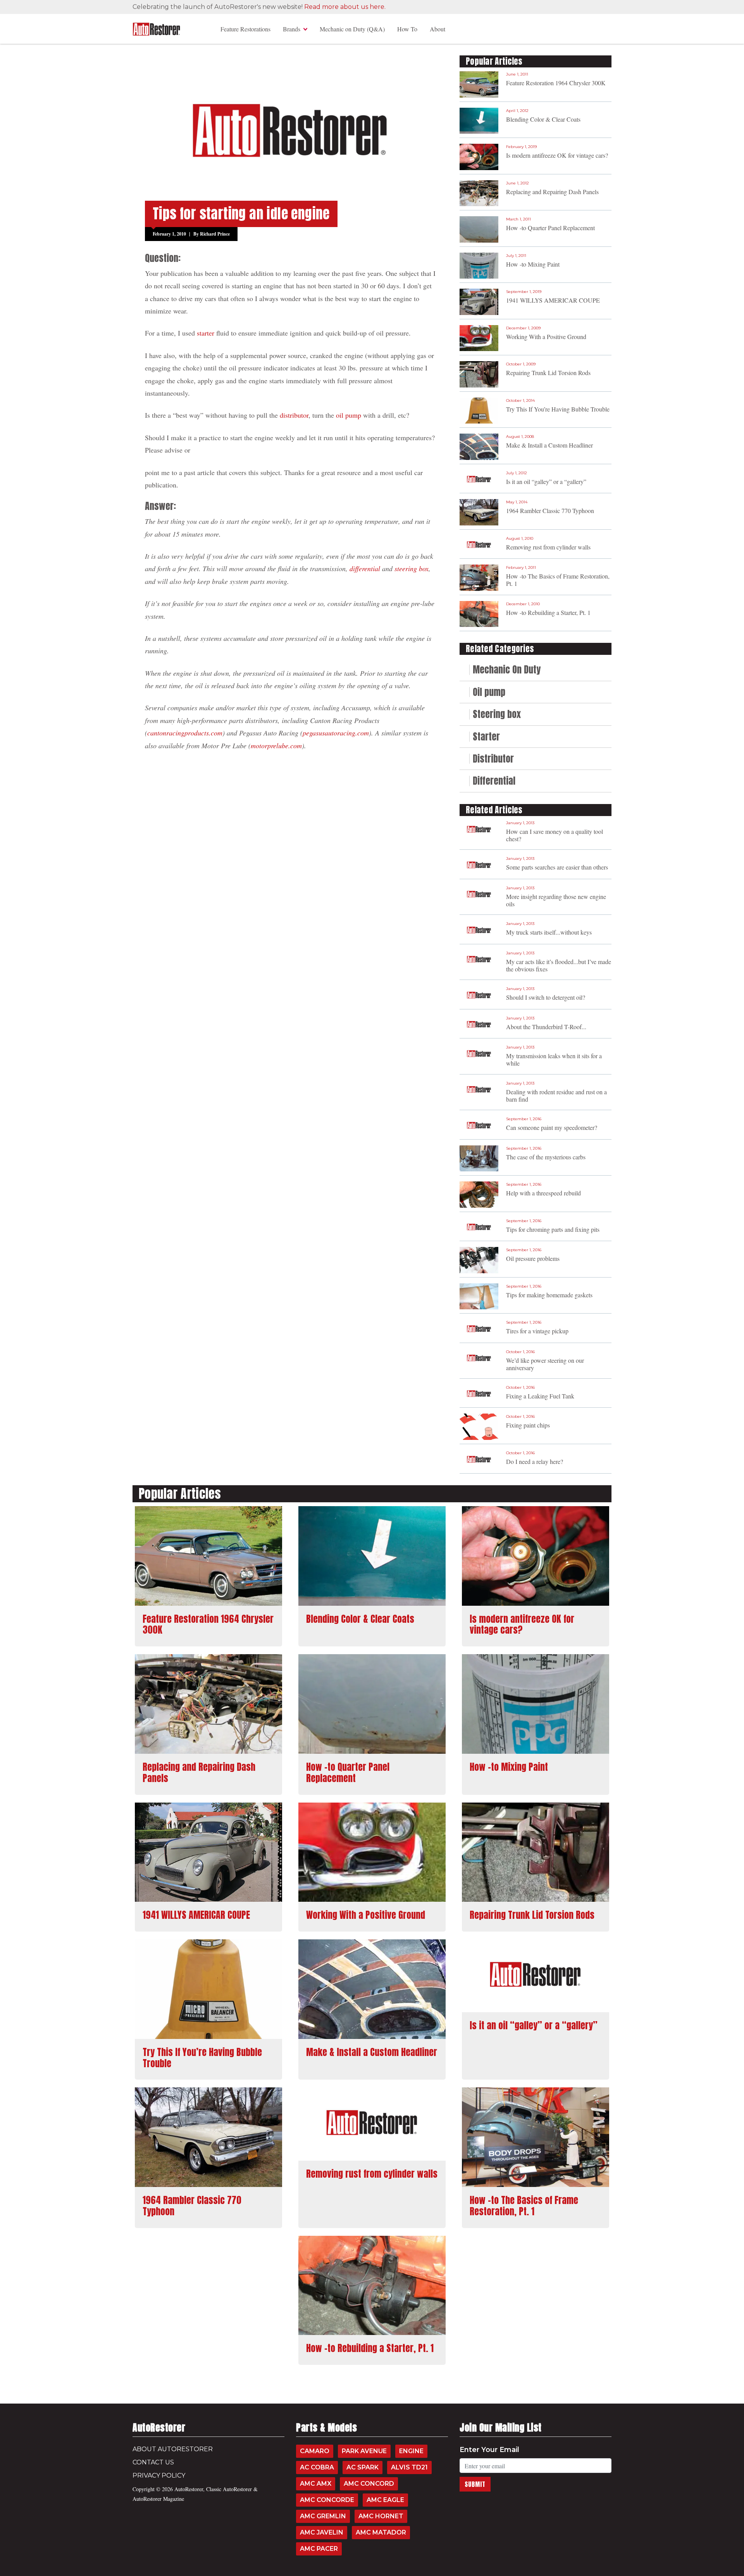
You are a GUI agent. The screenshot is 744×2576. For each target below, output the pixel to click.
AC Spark (363, 2467)
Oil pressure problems (533, 1258)
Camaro (315, 2451)
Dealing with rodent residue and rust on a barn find (556, 1095)
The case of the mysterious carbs (546, 1157)
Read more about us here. (345, 7)
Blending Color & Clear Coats (543, 119)
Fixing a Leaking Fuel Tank (540, 1396)
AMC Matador (381, 2532)
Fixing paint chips (528, 1425)
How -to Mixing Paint (533, 264)
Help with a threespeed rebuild (543, 1193)
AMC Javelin (322, 2532)
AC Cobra (317, 2467)
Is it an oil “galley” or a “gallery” (546, 481)
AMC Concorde (327, 2500)
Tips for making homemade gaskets (549, 1295)
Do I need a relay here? (535, 1461)
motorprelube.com (276, 746)
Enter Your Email (489, 2450)
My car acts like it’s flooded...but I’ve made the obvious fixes (559, 965)
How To (407, 29)
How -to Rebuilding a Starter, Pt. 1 (548, 612)
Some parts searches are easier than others (557, 867)
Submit (475, 2484)
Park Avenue (364, 2451)
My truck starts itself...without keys (549, 932)
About (437, 29)
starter (206, 333)
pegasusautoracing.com (336, 733)
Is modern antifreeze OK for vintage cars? (557, 155)
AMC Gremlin (323, 2516)
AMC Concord (369, 2484)
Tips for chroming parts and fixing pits (553, 1229)
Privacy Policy (159, 2475)
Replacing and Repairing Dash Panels (552, 192)
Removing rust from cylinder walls (548, 547)
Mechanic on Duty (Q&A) (352, 29)
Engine (411, 2451)
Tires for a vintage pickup (537, 1331)
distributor (294, 415)
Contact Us (153, 2462)
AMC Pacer (319, 2549)
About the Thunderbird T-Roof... (546, 1027)
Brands (292, 29)
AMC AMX (316, 2484)
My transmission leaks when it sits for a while (554, 1059)
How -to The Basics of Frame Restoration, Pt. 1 (558, 580)
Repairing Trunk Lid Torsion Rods (548, 373)
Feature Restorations (245, 29)
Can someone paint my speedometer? (552, 1127)
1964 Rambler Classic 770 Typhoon (550, 511)
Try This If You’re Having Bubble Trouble (558, 409)
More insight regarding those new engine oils (556, 900)
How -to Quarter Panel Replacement (550, 228)
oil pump (349, 415)
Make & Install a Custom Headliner (549, 445)
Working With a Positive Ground (546, 337)
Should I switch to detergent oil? (546, 997)
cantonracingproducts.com (185, 733)
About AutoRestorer (173, 2449)
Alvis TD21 (409, 2467)
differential (365, 568)
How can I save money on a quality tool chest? (555, 835)
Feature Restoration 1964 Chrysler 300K (556, 83)
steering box (412, 568)
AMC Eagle (385, 2500)
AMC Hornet (381, 2516)
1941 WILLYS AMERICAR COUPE (553, 300)
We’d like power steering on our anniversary (545, 1364)
